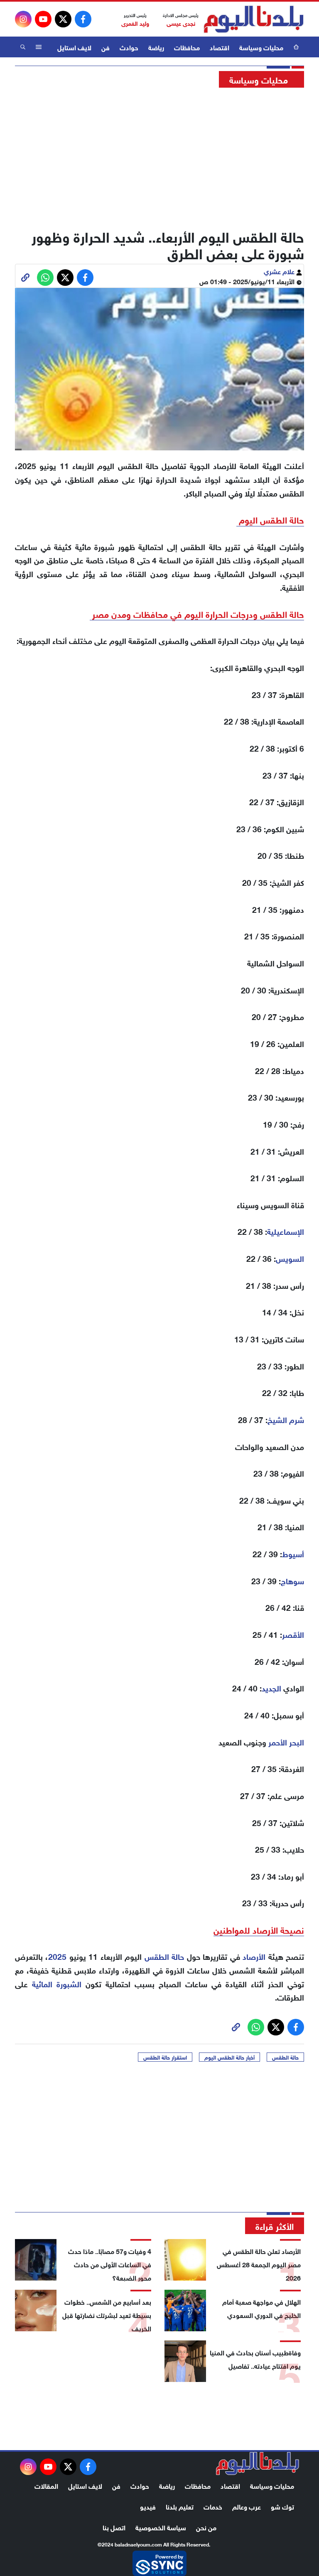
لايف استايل (74, 47)
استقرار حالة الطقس (165, 2057)
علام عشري (280, 271)
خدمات (213, 2506)
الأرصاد (254, 1956)
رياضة (156, 47)
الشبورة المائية (57, 1983)
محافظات (187, 47)
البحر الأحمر (286, 1742)
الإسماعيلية (286, 1231)
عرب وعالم (247, 2506)
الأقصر (293, 1634)
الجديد (271, 1687)
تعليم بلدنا (180, 2506)
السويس (290, 1258)
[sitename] (258, 2463)
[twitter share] (65, 278)
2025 (57, 1956)
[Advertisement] (159, 156)
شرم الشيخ (286, 1419)
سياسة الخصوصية (161, 2527)
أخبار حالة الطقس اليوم (229, 2057)
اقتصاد (220, 47)
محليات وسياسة (261, 47)
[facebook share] (85, 278)
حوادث (129, 47)
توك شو (282, 2506)
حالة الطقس (164, 1956)
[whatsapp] (25, 278)
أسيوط (293, 1553)
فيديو (148, 2506)
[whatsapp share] (45, 278)
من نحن (206, 2527)
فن (106, 47)
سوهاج (292, 1580)
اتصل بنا (114, 2527)
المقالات (46, 2485)
